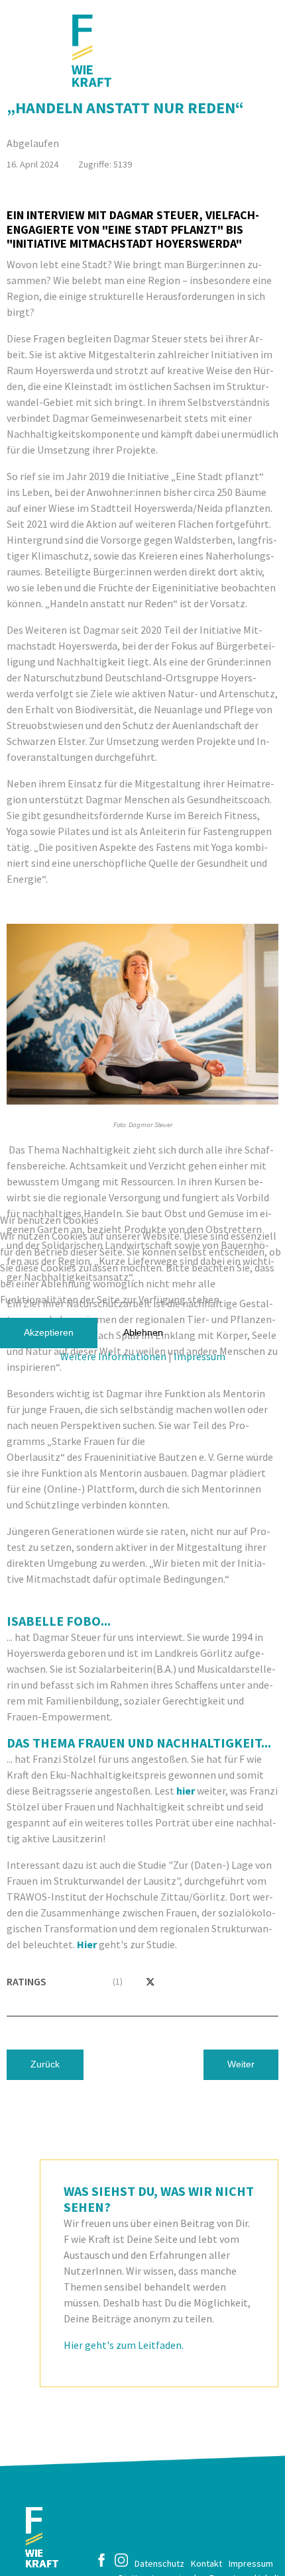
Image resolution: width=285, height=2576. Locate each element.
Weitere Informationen (113, 1356)
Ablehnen (143, 1332)
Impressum (199, 1356)
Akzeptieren (49, 1332)
